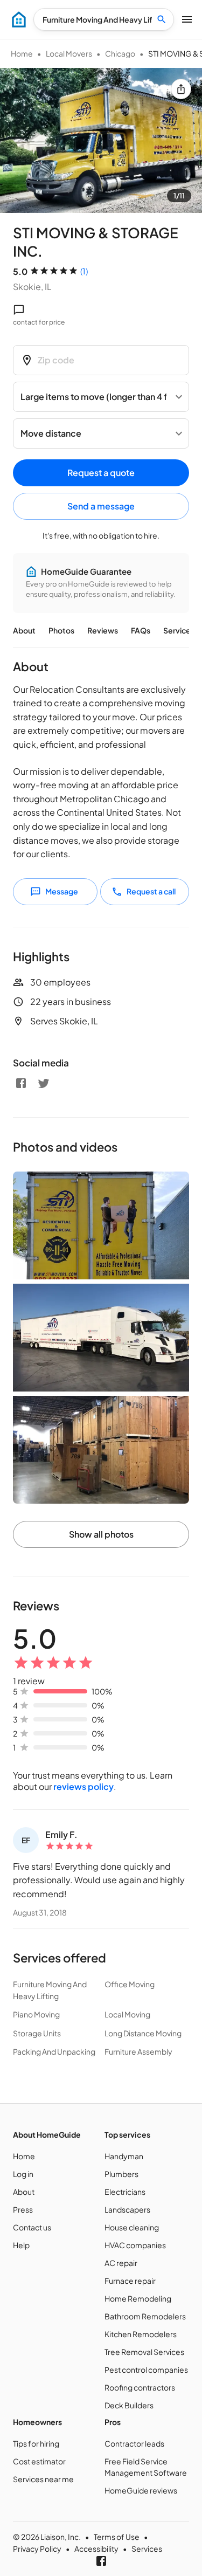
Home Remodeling (138, 2298)
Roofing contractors (140, 2387)
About (24, 630)
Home (22, 53)
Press (23, 2209)
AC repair (121, 2263)
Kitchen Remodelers (141, 2334)
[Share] (181, 89)
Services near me (43, 2479)
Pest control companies (146, 2370)
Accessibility (96, 2549)
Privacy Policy (37, 2549)
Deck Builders (129, 2405)
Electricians (125, 2192)
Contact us (32, 2227)
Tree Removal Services (144, 2352)
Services (179, 630)
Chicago (120, 53)
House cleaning (132, 2227)
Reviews (103, 630)
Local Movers (69, 53)
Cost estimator (39, 2461)
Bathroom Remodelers (145, 2316)
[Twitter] (44, 1083)
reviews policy (83, 1786)
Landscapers (127, 2209)
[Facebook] (21, 1083)
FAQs (141, 630)
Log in (23, 2174)
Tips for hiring (36, 2443)
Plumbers (121, 2174)
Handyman (124, 2156)
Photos (61, 630)
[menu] (19, 19)
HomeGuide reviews (141, 2490)
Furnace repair (130, 2281)
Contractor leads (134, 2443)
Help (21, 2245)
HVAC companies (135, 2245)
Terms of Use (117, 2537)
